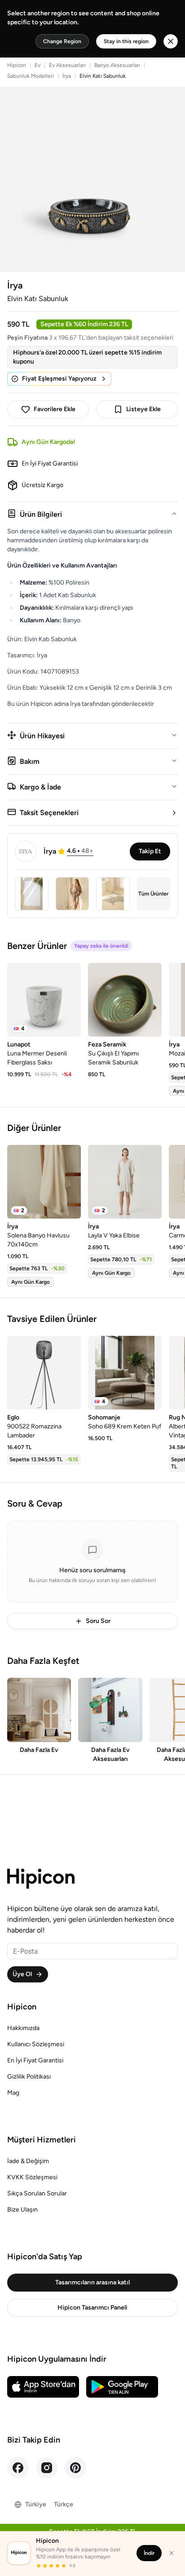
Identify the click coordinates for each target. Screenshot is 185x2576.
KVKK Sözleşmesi (32, 2177)
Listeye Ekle (143, 409)
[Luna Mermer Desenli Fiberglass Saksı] (44, 1000)
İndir (149, 2553)
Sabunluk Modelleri (31, 76)
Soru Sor (98, 1621)
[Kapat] (172, 2553)
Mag (13, 2093)
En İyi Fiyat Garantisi (35, 2060)
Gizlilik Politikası (29, 2077)
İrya (67, 76)
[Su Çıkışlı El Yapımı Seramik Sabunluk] (125, 1000)
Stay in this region (126, 41)
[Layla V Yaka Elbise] (125, 1182)
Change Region (62, 41)
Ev (37, 65)
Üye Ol (22, 1974)
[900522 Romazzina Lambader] (44, 1373)
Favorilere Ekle (55, 409)
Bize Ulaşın (22, 2210)
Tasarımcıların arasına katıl (92, 2282)
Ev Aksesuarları (67, 65)
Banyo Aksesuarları (117, 65)
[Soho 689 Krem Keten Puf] (125, 1373)
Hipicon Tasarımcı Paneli (92, 2308)
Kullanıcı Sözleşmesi (36, 2044)
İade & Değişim (28, 2161)
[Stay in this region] (171, 41)
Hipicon (17, 65)
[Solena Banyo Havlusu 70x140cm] (44, 1182)
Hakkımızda (23, 2028)
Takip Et (150, 851)
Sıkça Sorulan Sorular (37, 2193)
